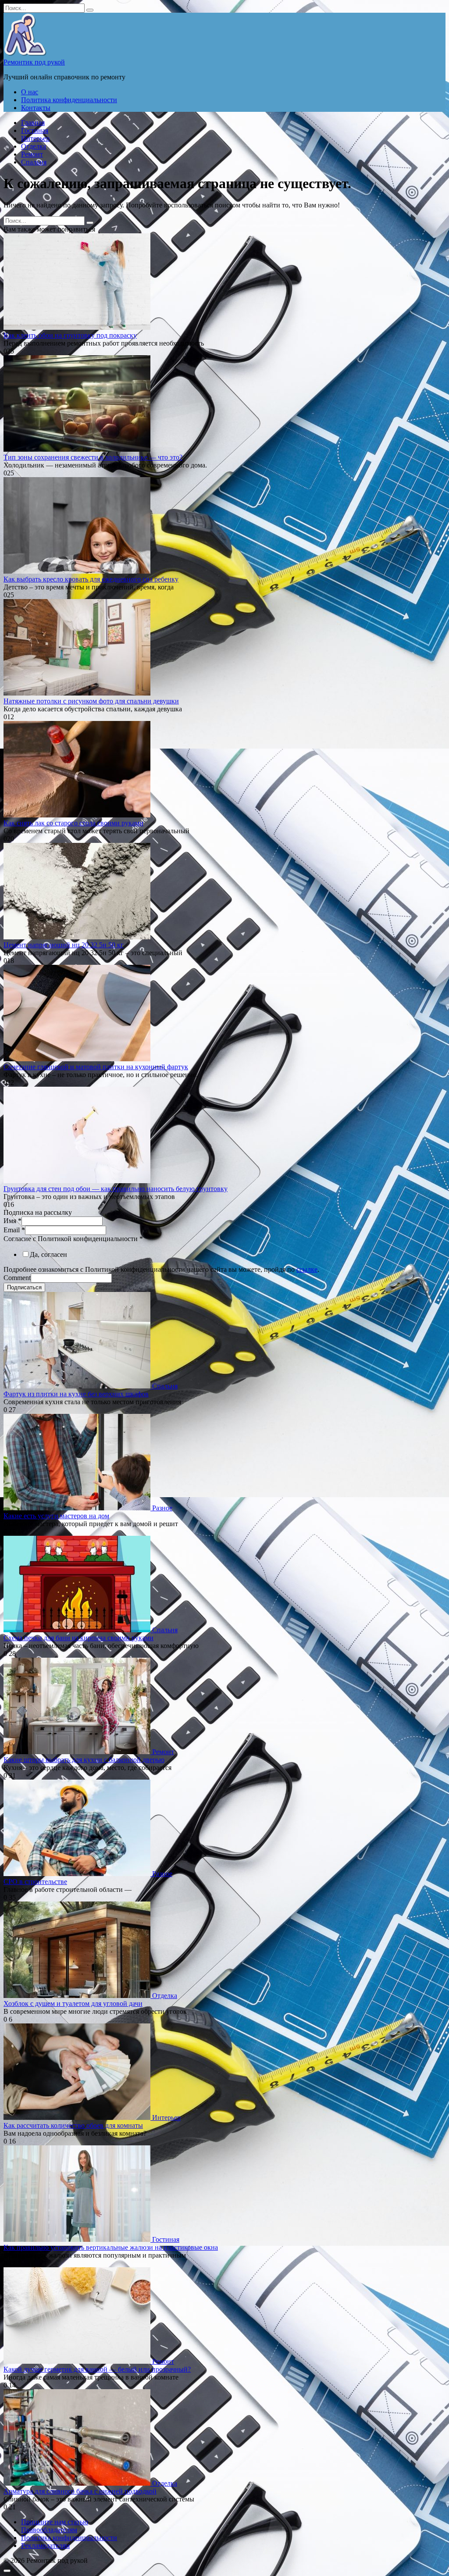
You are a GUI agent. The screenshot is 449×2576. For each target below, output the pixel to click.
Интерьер (35, 138)
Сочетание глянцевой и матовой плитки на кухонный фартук (96, 1067)
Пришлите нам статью (55, 2522)
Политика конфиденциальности (69, 100)
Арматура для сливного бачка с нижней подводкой (80, 2491)
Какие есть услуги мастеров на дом (56, 1516)
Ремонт (32, 154)
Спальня (34, 162)
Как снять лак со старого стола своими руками (73, 823)
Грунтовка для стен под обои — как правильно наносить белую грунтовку (116, 1189)
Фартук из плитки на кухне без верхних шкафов (76, 1394)
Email (14, 1230)
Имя (12, 1221)
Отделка (34, 146)
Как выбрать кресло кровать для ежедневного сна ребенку (91, 579)
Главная (33, 123)
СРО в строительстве (35, 1882)
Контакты (36, 108)
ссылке (307, 1269)
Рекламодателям (45, 2546)
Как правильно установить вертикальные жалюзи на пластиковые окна (111, 2247)
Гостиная (35, 130)
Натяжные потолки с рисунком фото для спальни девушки (91, 701)
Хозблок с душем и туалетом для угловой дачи (73, 2003)
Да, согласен (48, 1254)
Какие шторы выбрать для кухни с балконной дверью (84, 1760)
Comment (17, 1278)
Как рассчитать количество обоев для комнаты (73, 2125)
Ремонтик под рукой (34, 62)
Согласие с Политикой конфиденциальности (73, 1239)
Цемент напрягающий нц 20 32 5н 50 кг (64, 945)
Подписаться (24, 1287)
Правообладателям (49, 2530)
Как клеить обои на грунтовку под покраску (70, 335)
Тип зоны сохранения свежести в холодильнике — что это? (93, 457)
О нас (30, 92)
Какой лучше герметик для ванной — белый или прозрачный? (97, 2369)
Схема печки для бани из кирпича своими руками (78, 1638)
